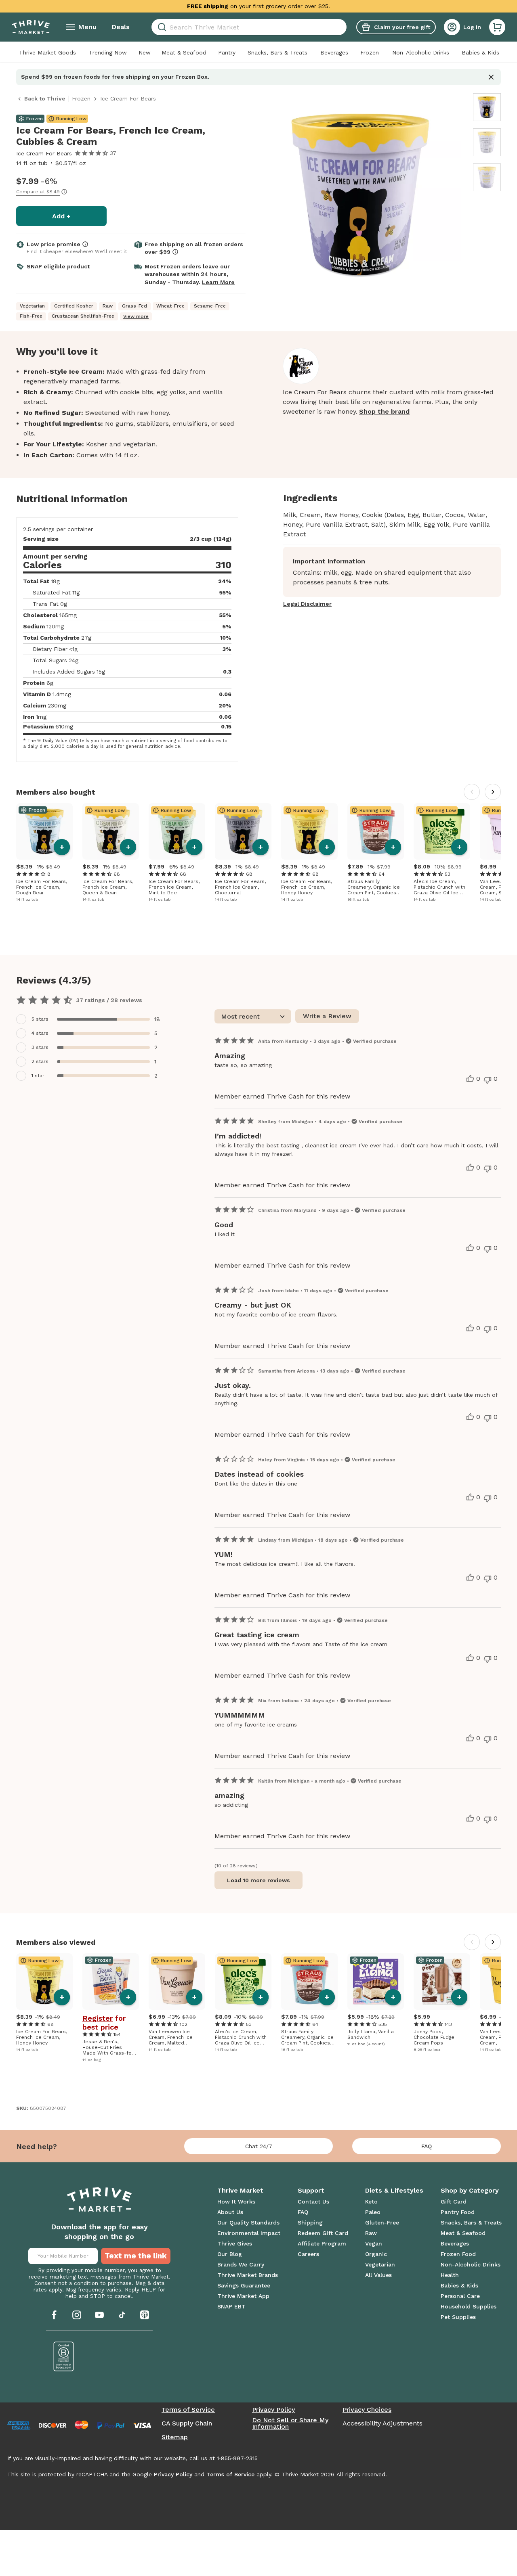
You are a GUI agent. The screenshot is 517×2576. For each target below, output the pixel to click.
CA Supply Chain (187, 2423)
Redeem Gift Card (323, 2233)
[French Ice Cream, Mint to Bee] (177, 831)
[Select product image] (487, 107)
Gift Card (454, 2201)
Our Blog (230, 2254)
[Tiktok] (122, 2315)
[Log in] (452, 27)
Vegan (374, 2243)
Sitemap (175, 2437)
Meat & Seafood (184, 52)
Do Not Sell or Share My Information (290, 2423)
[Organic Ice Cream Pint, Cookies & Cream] (376, 831)
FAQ (427, 2146)
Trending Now (108, 52)
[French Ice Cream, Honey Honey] (309, 831)
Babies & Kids (480, 52)
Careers (308, 2254)
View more (136, 316)
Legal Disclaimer (307, 604)
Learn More (218, 282)
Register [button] (98, 2018)
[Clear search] (343, 27)
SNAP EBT (231, 2306)
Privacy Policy (273, 2410)
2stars (40, 1061)
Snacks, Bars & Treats (277, 52)
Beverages (334, 52)
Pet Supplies (458, 2317)
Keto (371, 2201)
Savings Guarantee (244, 2285)
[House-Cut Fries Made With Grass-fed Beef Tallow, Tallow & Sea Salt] (111, 1982)
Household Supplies (469, 2306)
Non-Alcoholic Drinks (421, 52)
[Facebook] (54, 2315)
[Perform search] (161, 27)
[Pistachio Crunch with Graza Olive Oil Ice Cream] (442, 831)
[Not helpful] (488, 1080)
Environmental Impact (249, 2233)
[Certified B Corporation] (64, 2356)
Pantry (227, 52)
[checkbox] (93, 1019)
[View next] (493, 792)
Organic (376, 2254)
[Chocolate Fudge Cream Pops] (442, 1982)
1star (38, 1076)
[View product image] (360, 196)
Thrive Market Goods (47, 52)
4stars (40, 1033)
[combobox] (249, 27)
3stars (40, 1047)
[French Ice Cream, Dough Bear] (44, 831)
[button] (497, 27)
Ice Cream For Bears (44, 153)
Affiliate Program (322, 2243)
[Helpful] (470, 1079)
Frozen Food (458, 2254)
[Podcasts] (145, 2315)
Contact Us (313, 2201)
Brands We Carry (241, 2264)
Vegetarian (380, 2264)
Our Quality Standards (248, 2222)
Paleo (373, 2212)
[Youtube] (99, 2315)
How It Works (236, 2201)
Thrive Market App (243, 2296)
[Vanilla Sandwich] (376, 1982)
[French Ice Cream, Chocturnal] (243, 831)
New (145, 52)
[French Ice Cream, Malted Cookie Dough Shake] (177, 1982)
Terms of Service (188, 2410)
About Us (230, 2212)
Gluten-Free (382, 2222)
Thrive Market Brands (248, 2275)
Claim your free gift (402, 27)
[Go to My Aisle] (31, 27)
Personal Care (460, 2296)
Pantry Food (458, 2212)
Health (450, 2275)
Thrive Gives (235, 2243)
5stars (40, 1019)
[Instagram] (77, 2315)
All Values (378, 2275)
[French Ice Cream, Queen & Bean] (111, 831)
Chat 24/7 (259, 2146)
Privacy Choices (367, 2410)
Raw (371, 2233)
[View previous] (472, 792)
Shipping (310, 2222)
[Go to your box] (497, 27)
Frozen (370, 52)
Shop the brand (384, 411)
